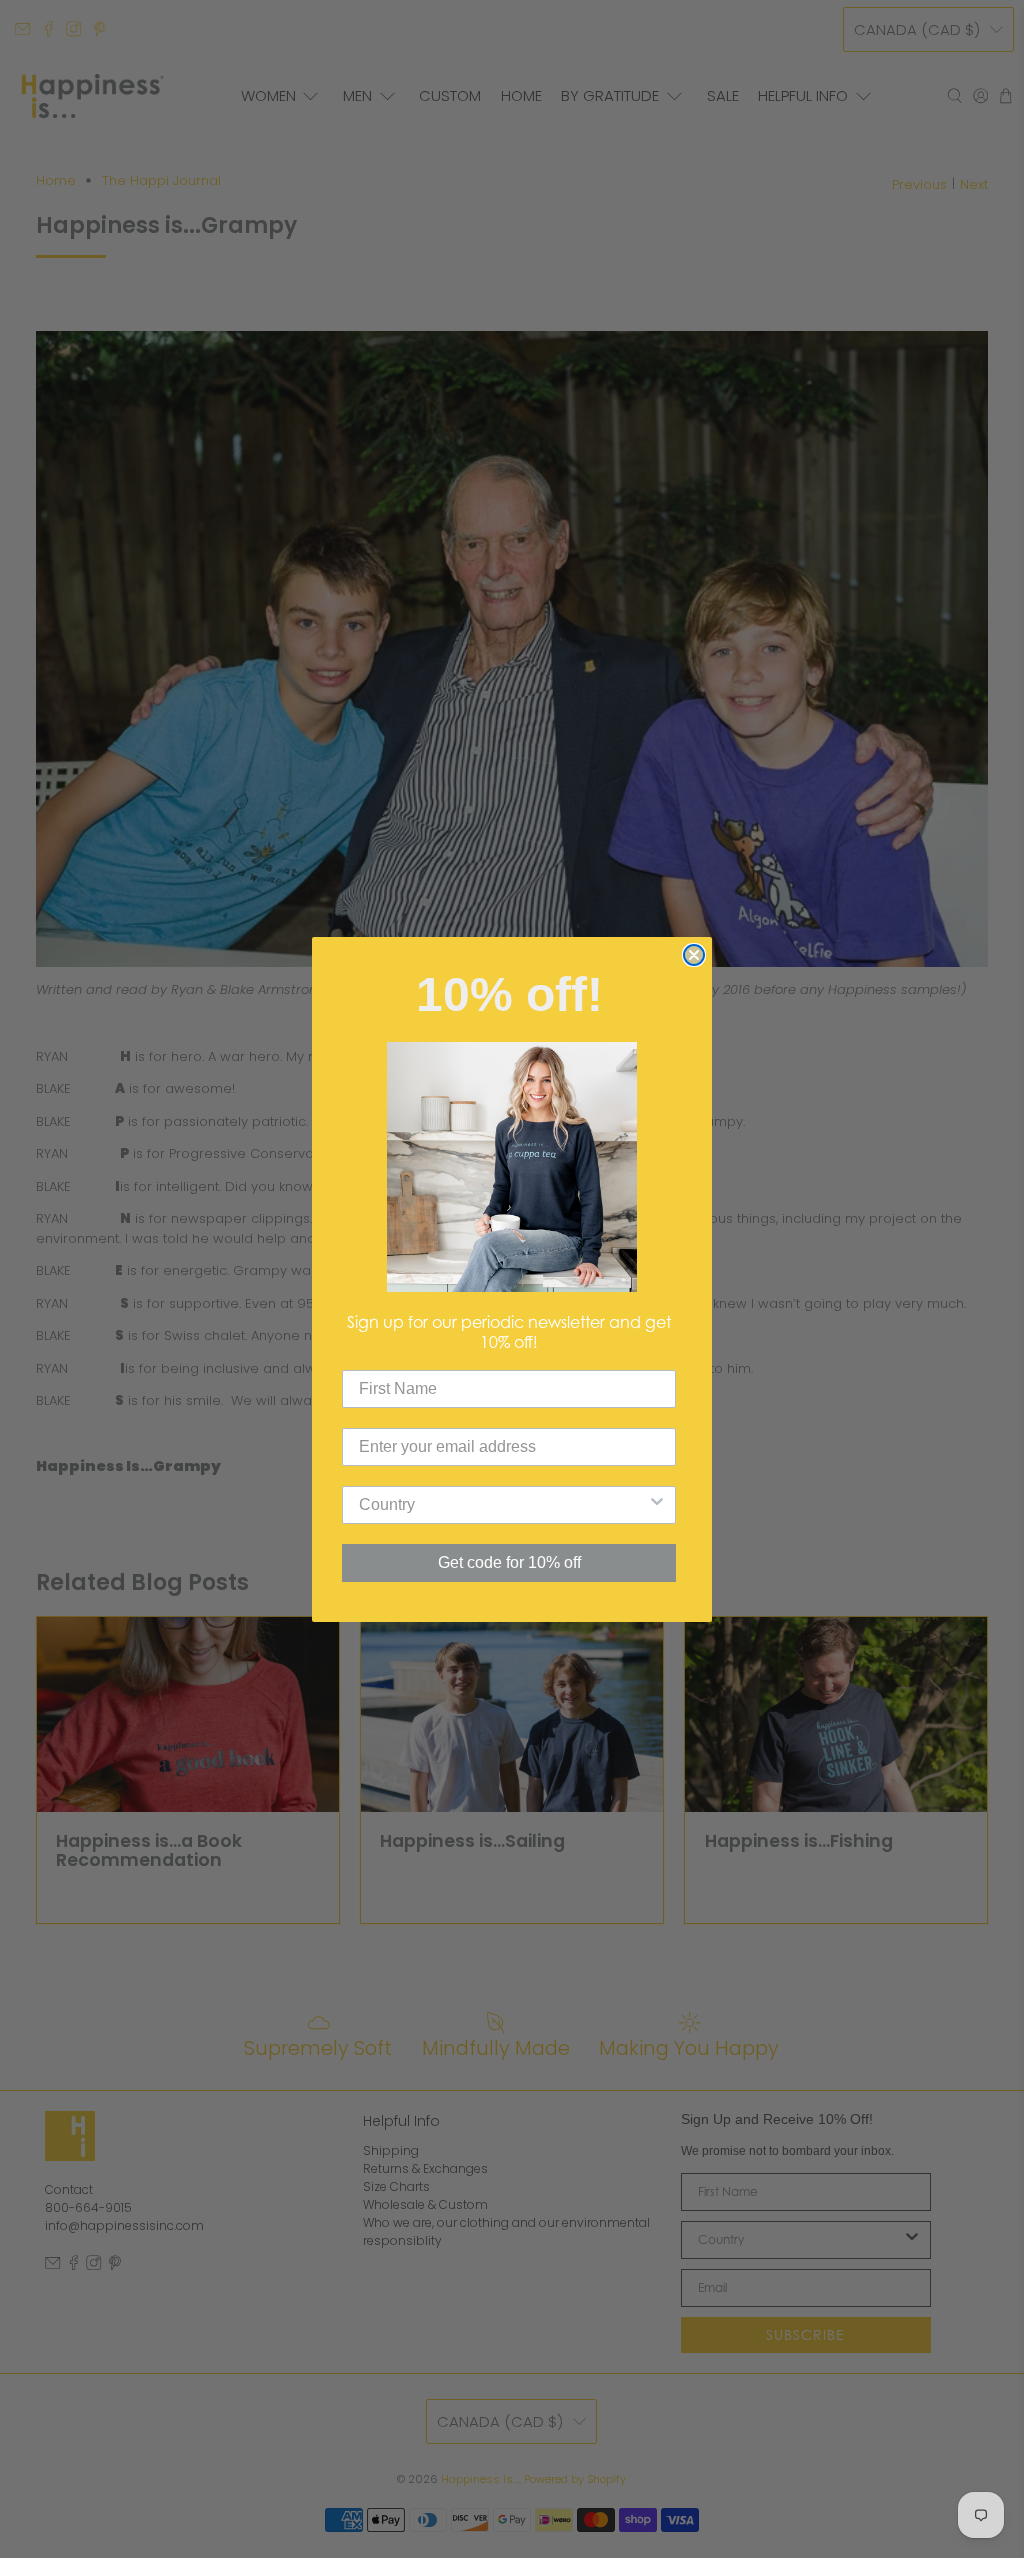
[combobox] (503, 1505)
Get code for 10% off (509, 1562)
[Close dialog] (694, 955)
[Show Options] (657, 1505)
